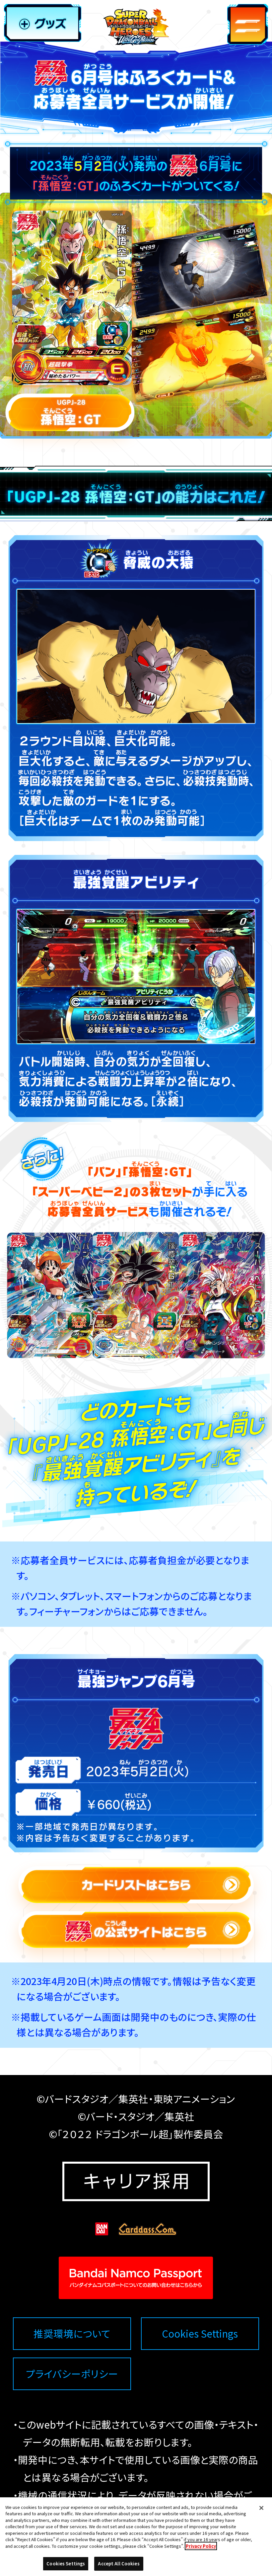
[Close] (261, 2508)
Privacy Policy (201, 2546)
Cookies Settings (200, 2333)
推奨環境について (72, 2334)
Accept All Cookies (119, 2564)
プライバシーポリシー (72, 2374)
